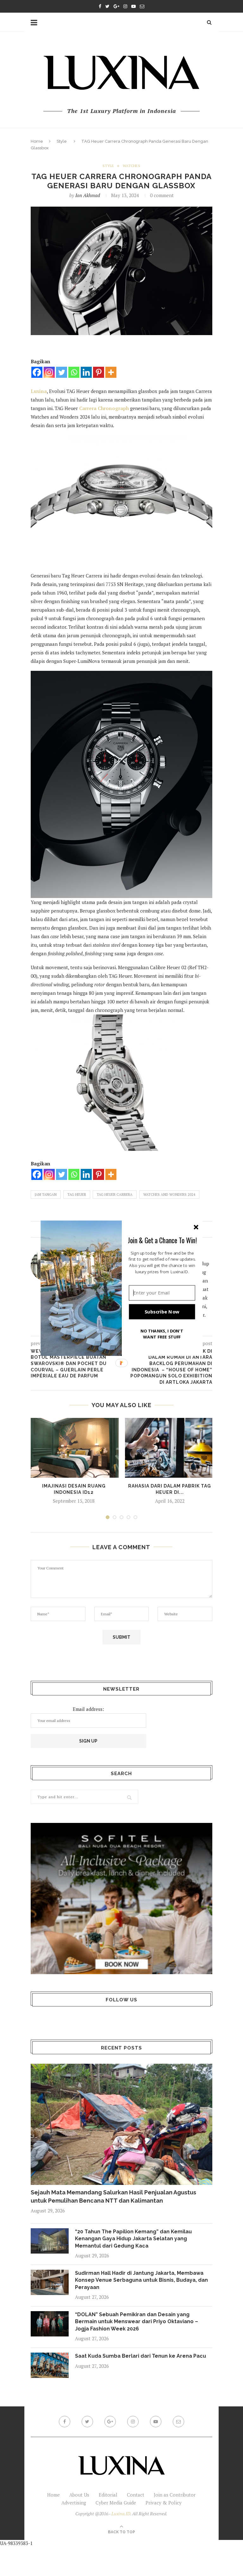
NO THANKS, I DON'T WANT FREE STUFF (162, 1334)
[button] (162, 1240)
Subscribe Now (162, 1312)
